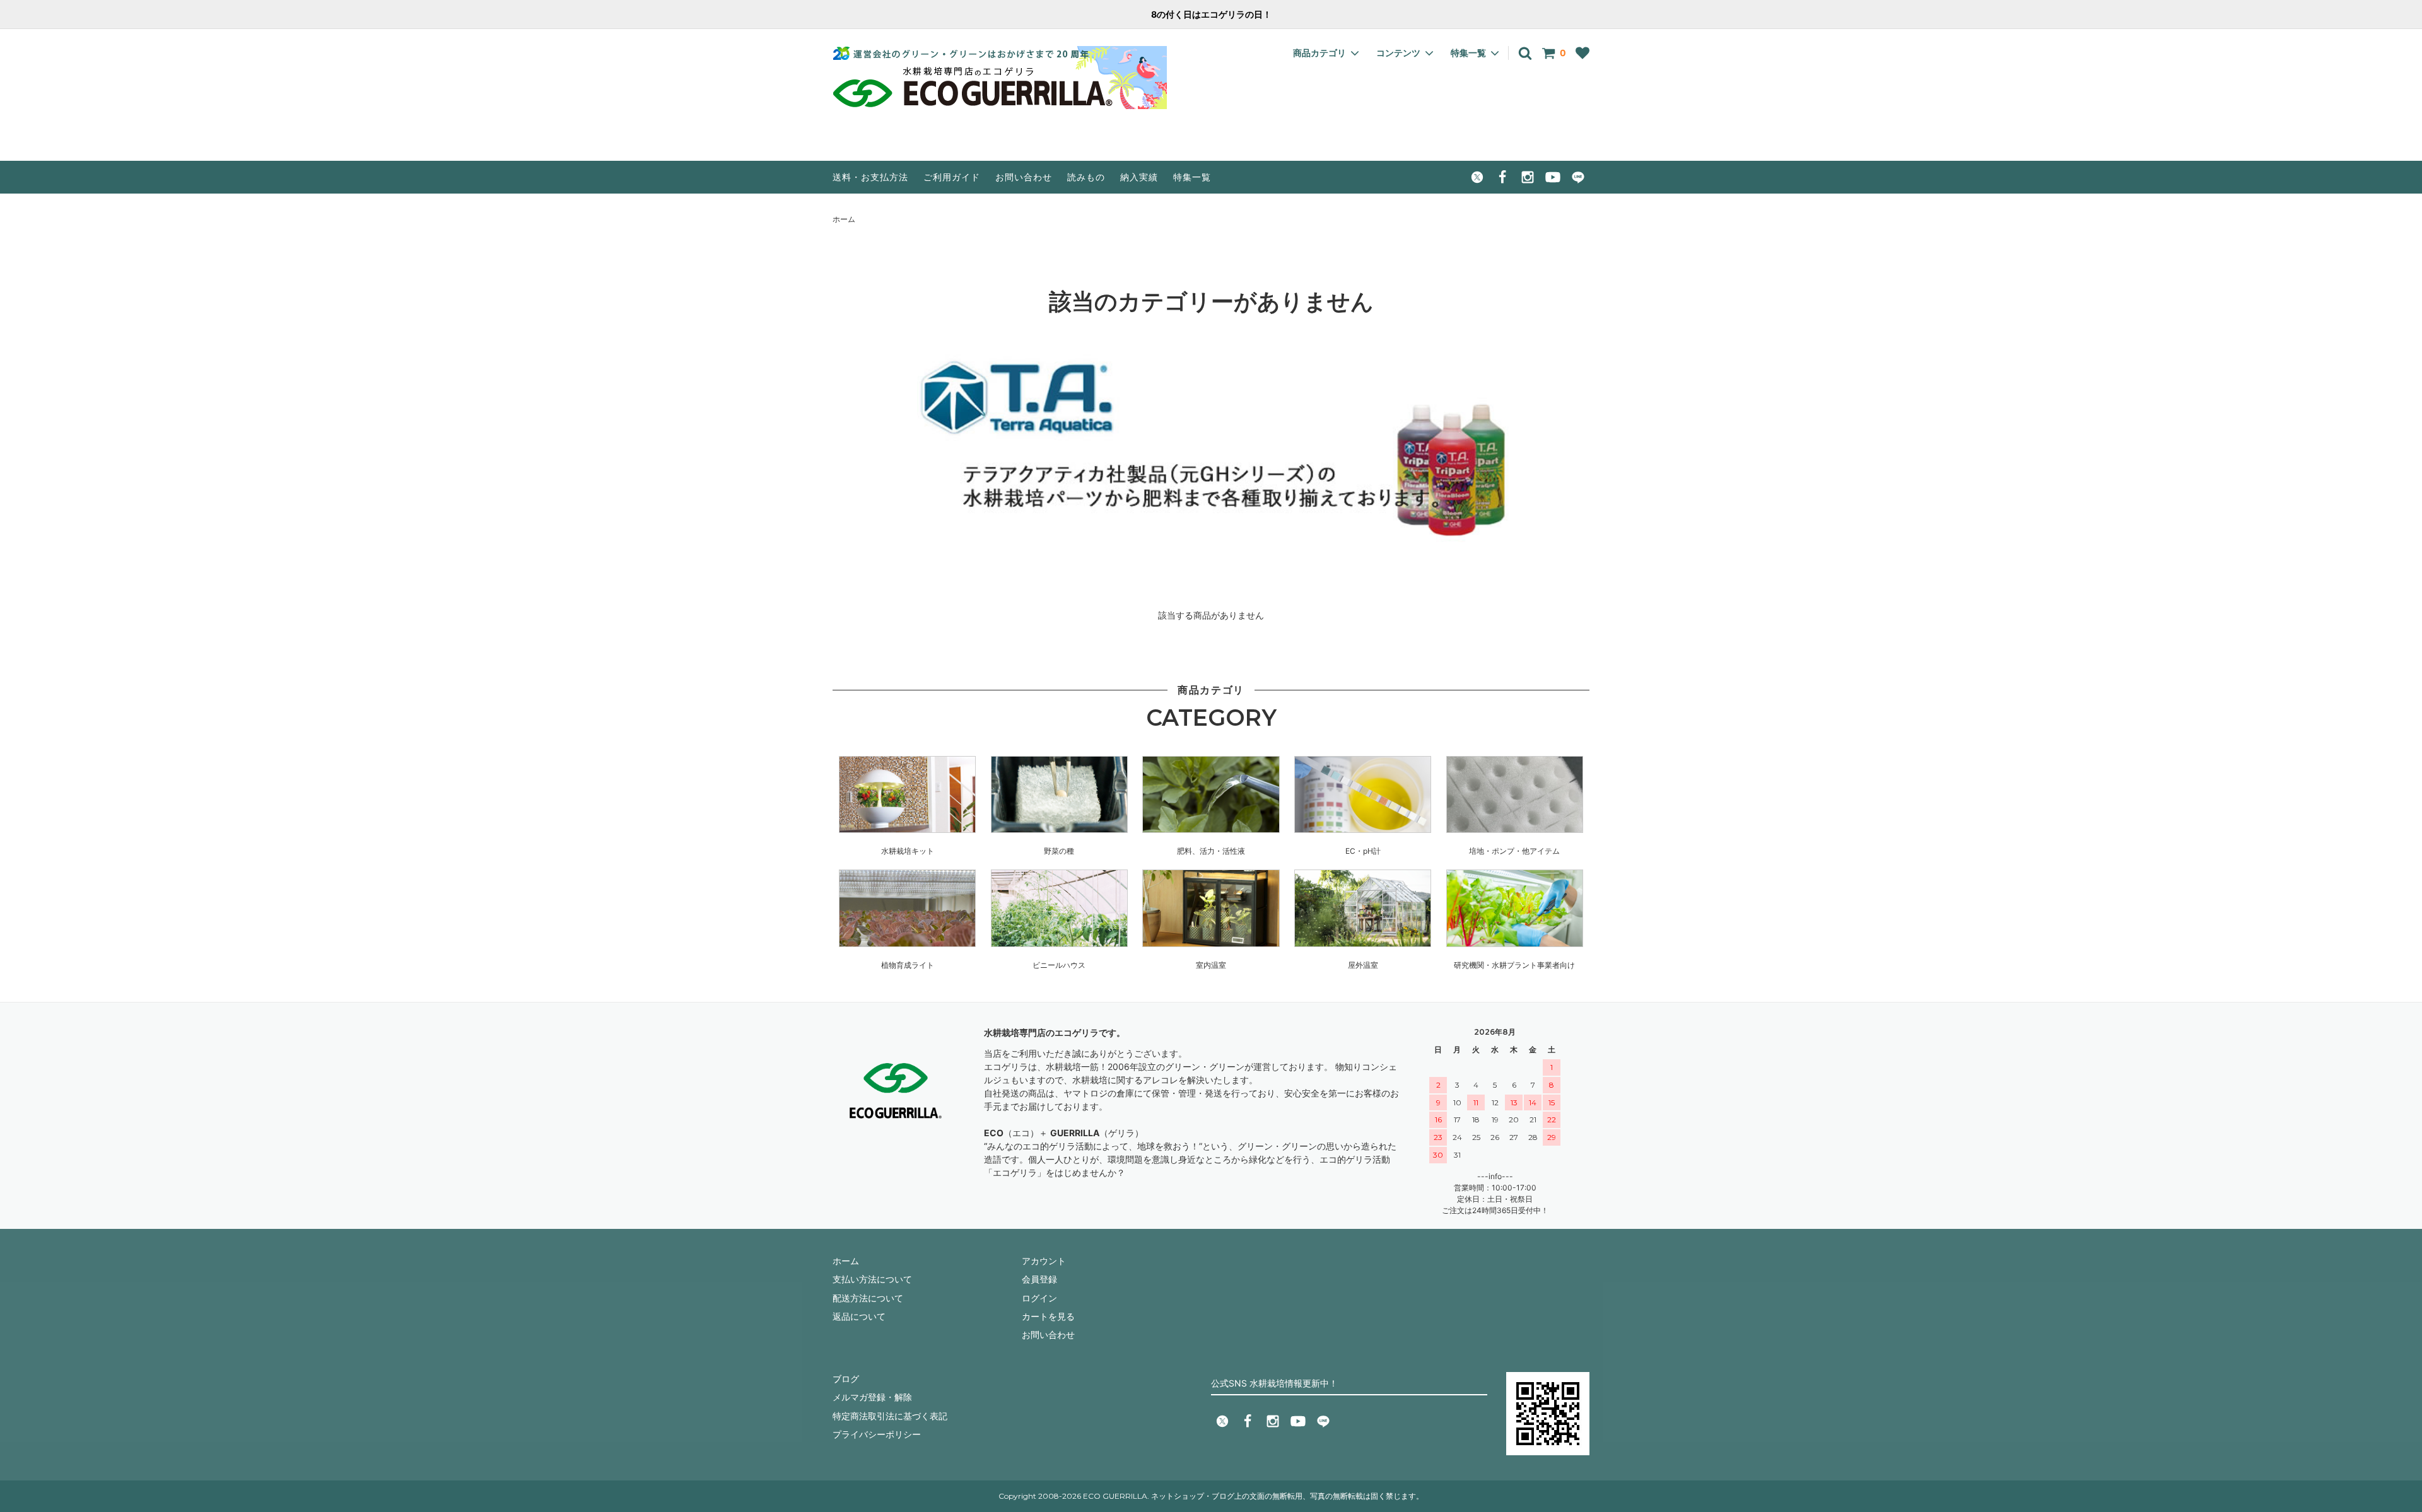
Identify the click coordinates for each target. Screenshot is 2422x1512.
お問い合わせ (1024, 177)
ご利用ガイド (952, 177)
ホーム (844, 219)
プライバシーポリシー (877, 1434)
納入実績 (1139, 177)
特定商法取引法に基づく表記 (890, 1416)
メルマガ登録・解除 (872, 1397)
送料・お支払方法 (870, 177)
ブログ (846, 1379)
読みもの (1086, 177)
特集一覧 (1192, 177)
